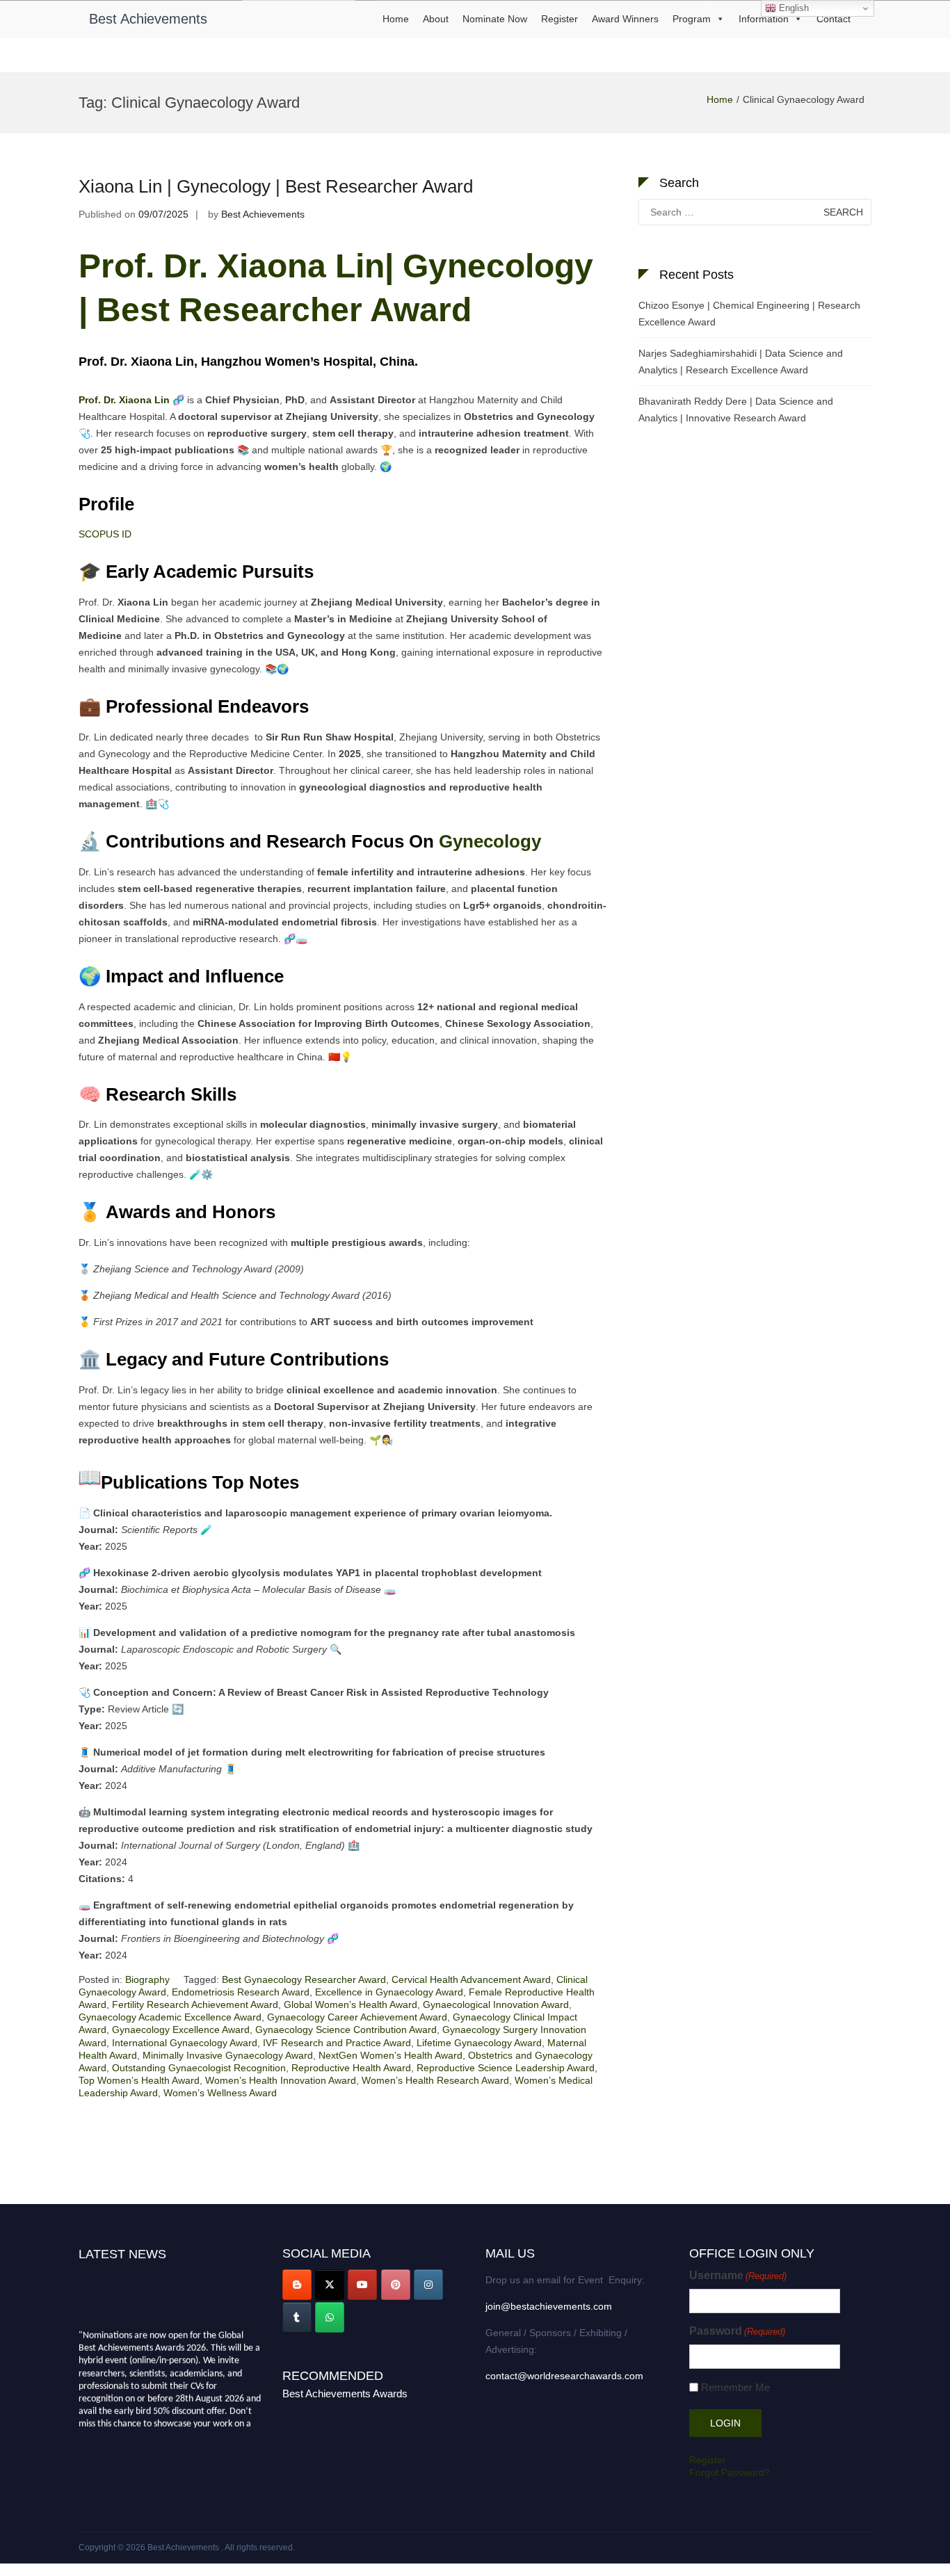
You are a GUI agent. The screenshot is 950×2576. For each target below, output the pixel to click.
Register (559, 19)
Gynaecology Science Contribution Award (346, 2030)
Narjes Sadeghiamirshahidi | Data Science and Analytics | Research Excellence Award (741, 362)
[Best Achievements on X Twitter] (330, 2285)
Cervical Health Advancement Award (471, 1979)
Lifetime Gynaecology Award (479, 2043)
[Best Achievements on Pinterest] (396, 2285)
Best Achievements (148, 19)
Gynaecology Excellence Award (181, 2030)
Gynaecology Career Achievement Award (357, 2017)
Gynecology (492, 841)
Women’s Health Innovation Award (281, 2080)
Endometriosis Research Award (241, 1992)
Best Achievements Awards (345, 2393)
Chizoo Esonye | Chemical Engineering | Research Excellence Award (749, 314)
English (792, 8)
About (436, 19)
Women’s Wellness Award (220, 2093)
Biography (147, 1979)
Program (692, 19)
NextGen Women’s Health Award (391, 2055)
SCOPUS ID (105, 534)
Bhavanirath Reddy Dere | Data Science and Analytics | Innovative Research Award (736, 410)
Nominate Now (495, 19)
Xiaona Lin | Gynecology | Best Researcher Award (276, 186)
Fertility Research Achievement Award (195, 2004)
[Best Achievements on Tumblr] (297, 2317)
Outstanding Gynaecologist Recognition (199, 2068)
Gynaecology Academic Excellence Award (170, 2017)
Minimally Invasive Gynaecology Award (228, 2055)
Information (764, 19)
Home (396, 19)
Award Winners (625, 19)
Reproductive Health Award (351, 2068)
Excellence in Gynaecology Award (389, 1992)
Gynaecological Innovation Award (496, 2004)
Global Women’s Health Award (351, 2004)
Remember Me (735, 2387)
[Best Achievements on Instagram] (428, 2285)
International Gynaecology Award (185, 2043)
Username (738, 2275)
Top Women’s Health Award (139, 2080)
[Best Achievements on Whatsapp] (330, 2317)
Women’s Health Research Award (435, 2080)
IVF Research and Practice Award (337, 2043)
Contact (834, 19)
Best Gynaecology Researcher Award (304, 1979)
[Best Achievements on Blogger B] (297, 2285)
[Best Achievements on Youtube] (362, 2285)
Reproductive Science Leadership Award (506, 2068)
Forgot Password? (730, 2472)
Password (737, 2331)
